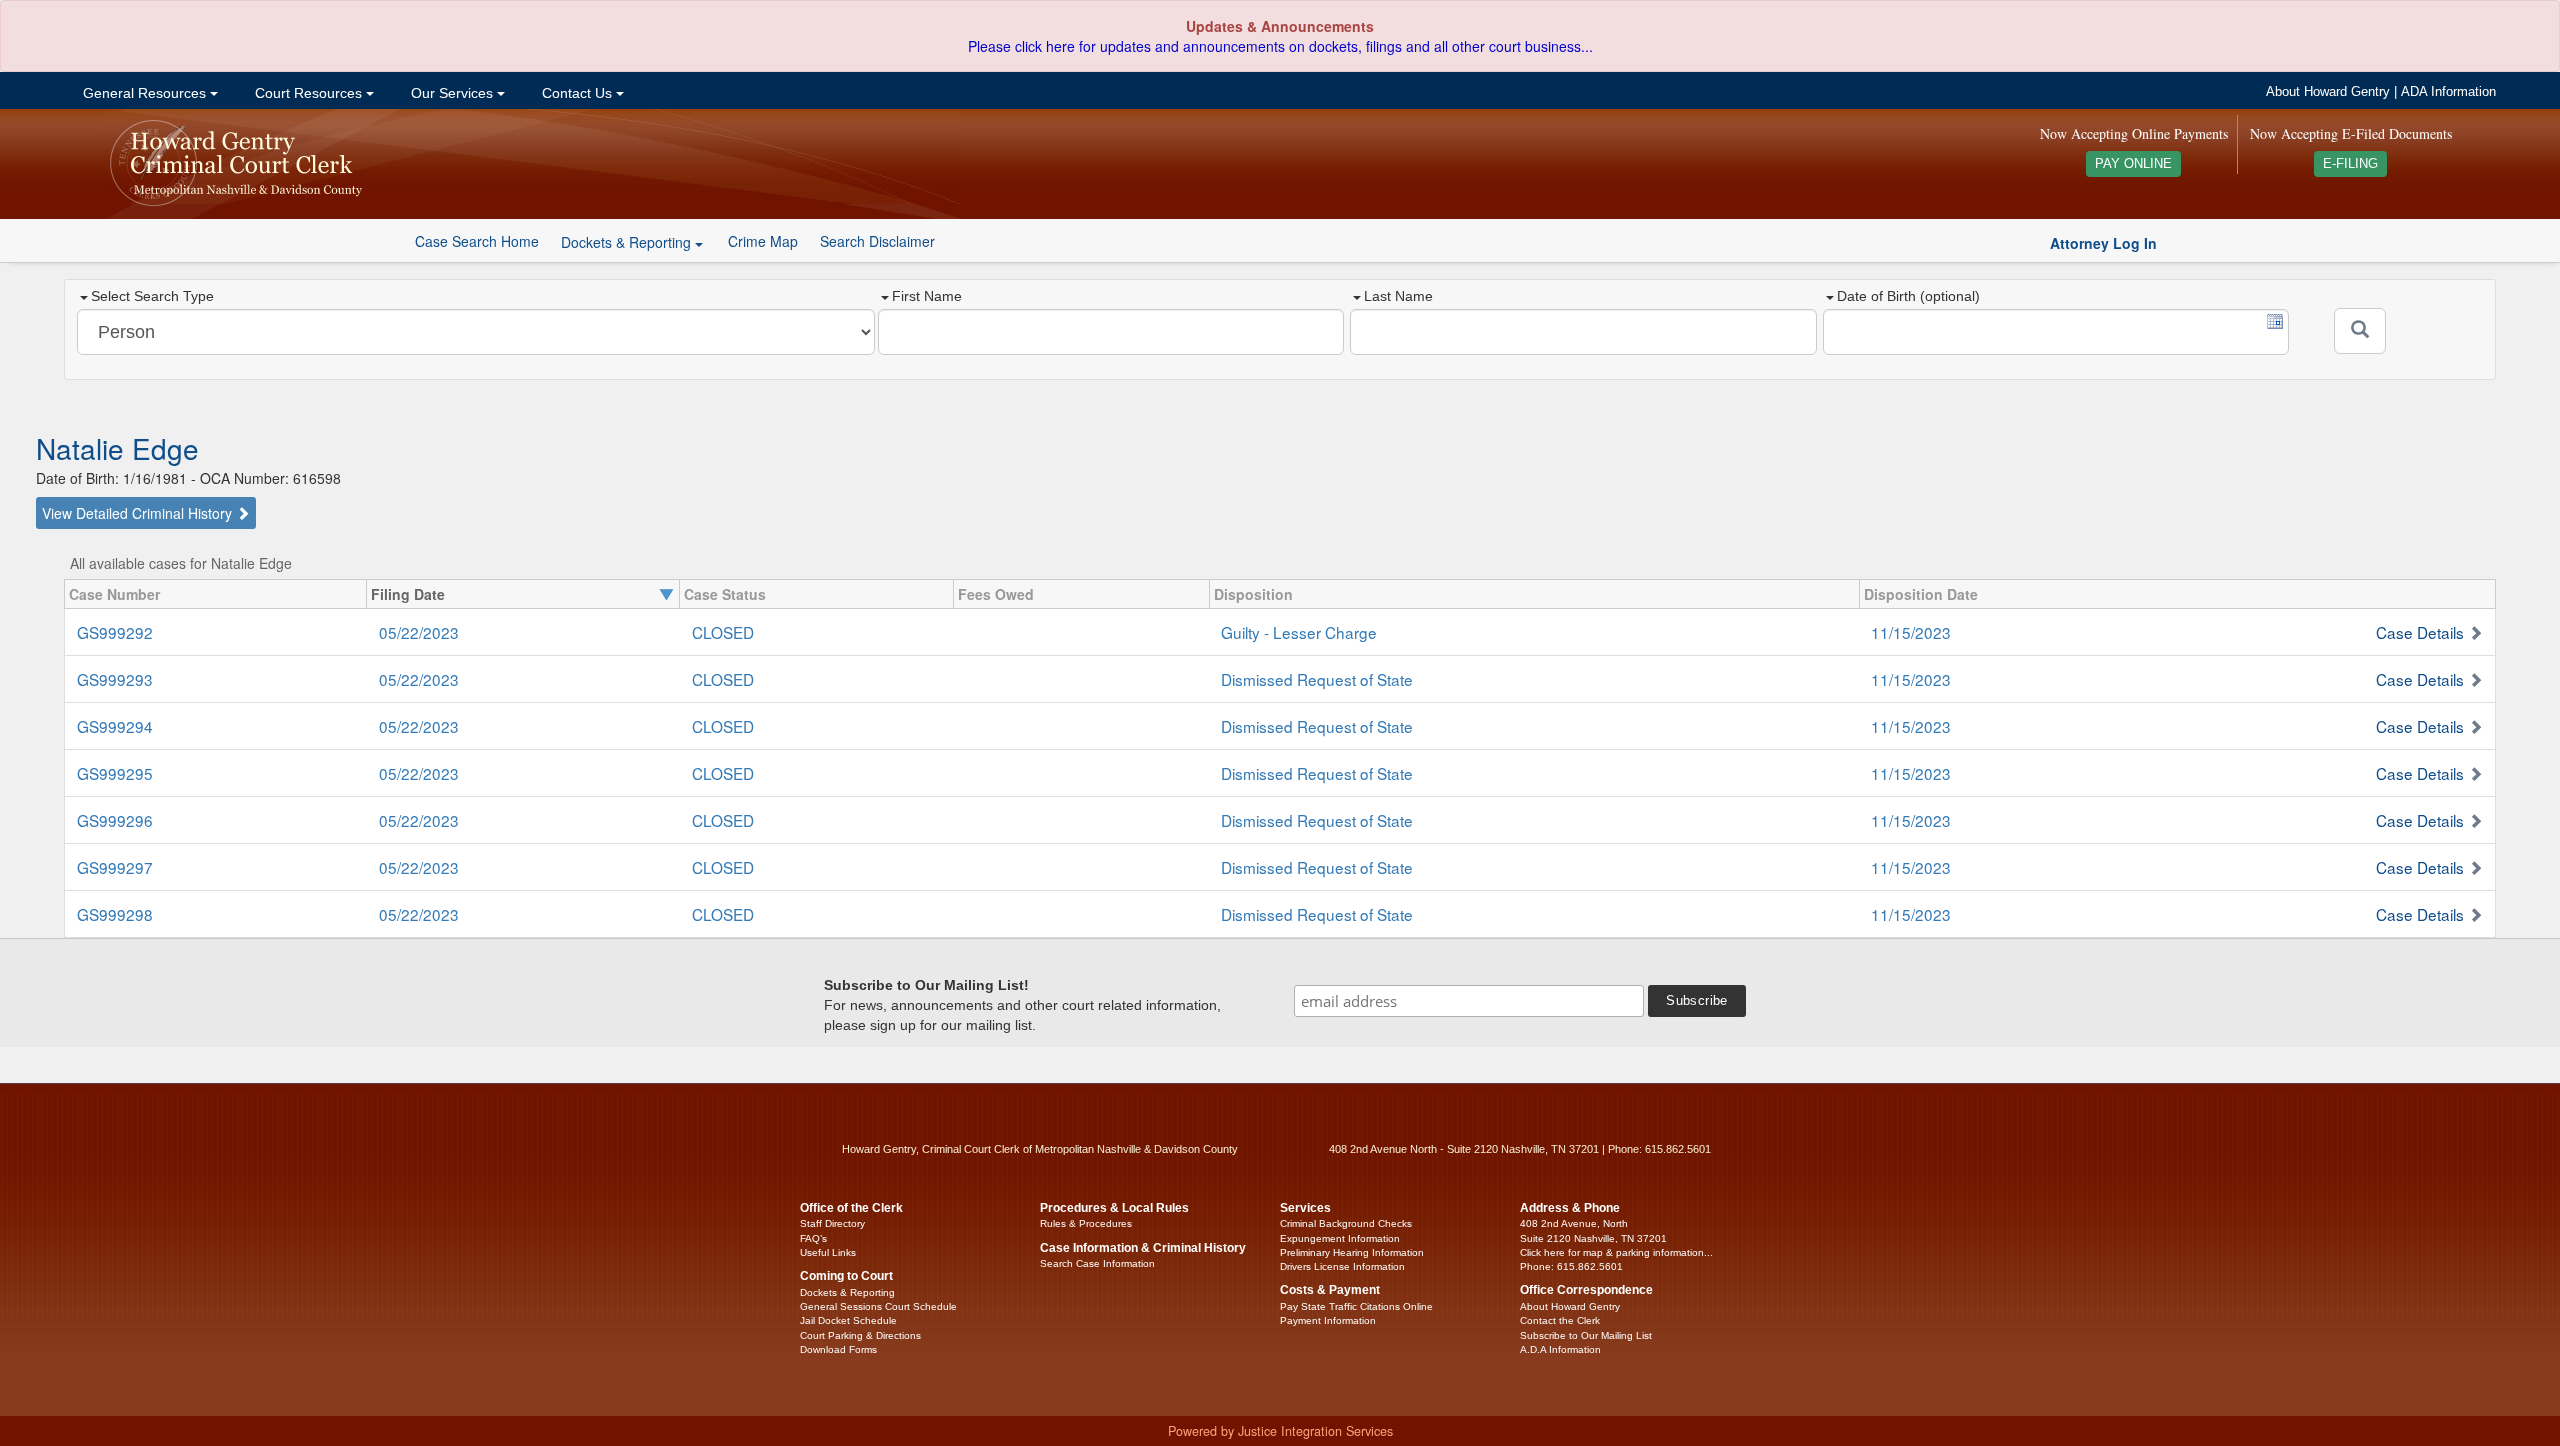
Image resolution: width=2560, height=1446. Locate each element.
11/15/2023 (1911, 632)
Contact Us (577, 93)
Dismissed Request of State (1317, 679)
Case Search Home (477, 241)
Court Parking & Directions (860, 1335)
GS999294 (115, 726)
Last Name (1398, 296)
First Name (927, 296)
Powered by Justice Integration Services (1280, 1431)
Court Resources (308, 93)
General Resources (144, 93)
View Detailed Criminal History (139, 513)
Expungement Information (1340, 1238)
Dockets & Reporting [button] (628, 242)
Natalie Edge (117, 448)
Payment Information (1328, 1320)
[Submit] (2360, 331)
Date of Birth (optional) (1908, 296)
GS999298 (115, 914)
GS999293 (115, 679)
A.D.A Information (1560, 1349)
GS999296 (115, 820)
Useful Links (828, 1252)
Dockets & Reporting (847, 1292)
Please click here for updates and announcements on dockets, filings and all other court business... (1280, 46)
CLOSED (723, 632)
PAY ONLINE (2133, 164)
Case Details (2420, 632)
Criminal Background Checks (1346, 1223)
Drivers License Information (1342, 1266)
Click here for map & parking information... (1616, 1252)
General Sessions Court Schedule (878, 1306)
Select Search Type (152, 296)
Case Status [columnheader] (725, 594)
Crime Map (763, 241)
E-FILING (2350, 164)
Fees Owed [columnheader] (996, 594)
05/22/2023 (419, 632)
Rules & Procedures (1086, 1223)
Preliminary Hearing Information (1352, 1252)
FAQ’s (813, 1238)
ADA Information (2448, 92)
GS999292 (115, 632)
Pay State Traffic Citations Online (1356, 1306)
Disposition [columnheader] (1253, 594)
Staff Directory (832, 1223)
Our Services (452, 93)
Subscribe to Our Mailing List (1586, 1335)
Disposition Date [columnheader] (1921, 594)
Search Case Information (1097, 1263)
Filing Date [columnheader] (408, 594)
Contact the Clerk (1560, 1320)
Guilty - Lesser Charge (1299, 632)
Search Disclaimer (877, 241)
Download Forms (838, 1349)
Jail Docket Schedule (848, 1320)
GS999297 (115, 867)
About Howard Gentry (2328, 92)
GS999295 (115, 773)
